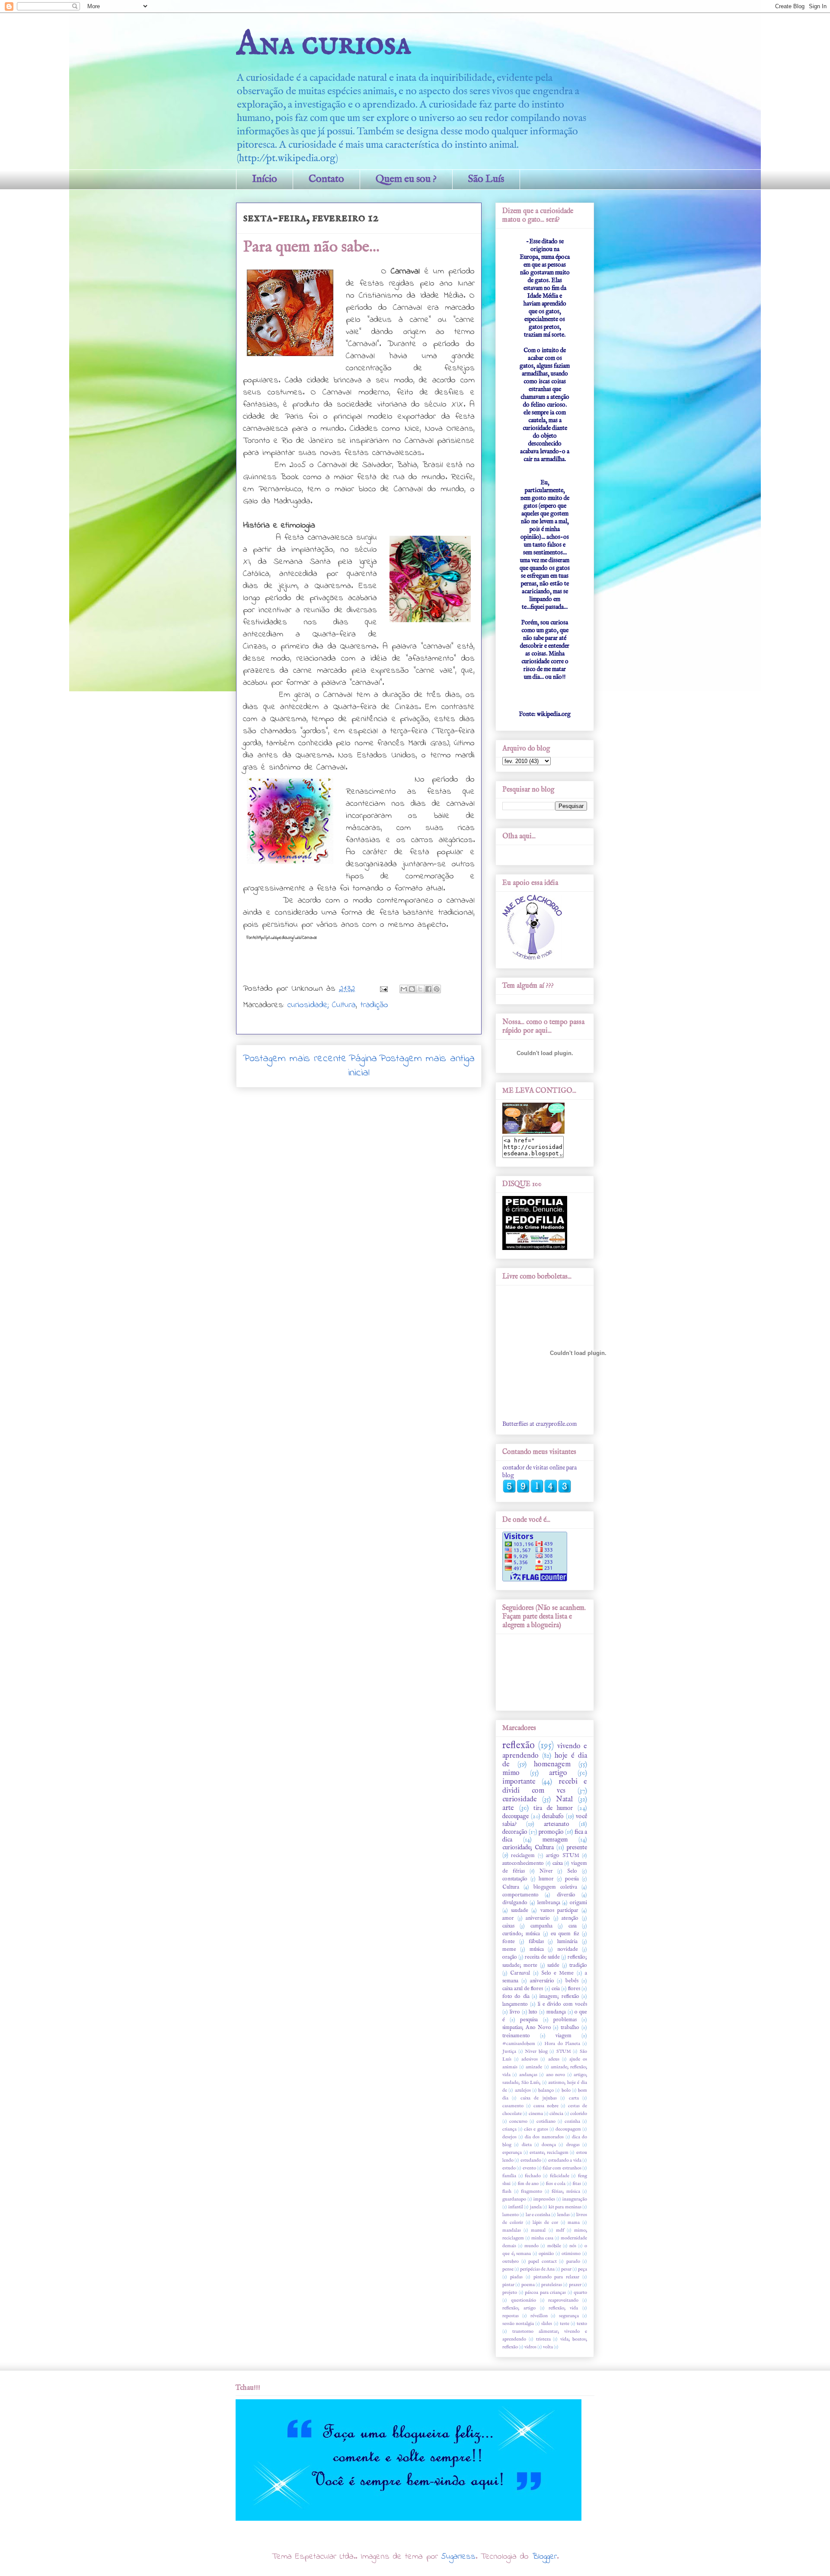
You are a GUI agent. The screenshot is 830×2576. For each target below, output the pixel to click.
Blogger (544, 2557)
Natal (564, 1799)
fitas (577, 2184)
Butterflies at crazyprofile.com (539, 1424)
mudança (556, 2012)
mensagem (555, 1840)
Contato (326, 179)
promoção (551, 1832)
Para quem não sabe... (311, 247)
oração (510, 1957)
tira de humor (553, 1808)
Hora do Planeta (562, 2044)
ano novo (555, 2075)
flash (507, 2191)
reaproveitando (563, 2300)
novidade (568, 1949)
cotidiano (546, 2121)
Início (265, 179)
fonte (509, 1942)
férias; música (566, 2191)
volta (548, 2347)
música (537, 1949)
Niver (546, 1871)
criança (509, 2129)
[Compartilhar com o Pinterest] (437, 989)
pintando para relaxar (557, 2277)
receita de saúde (542, 1957)
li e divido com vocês (562, 2004)
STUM (564, 2051)
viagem (563, 2036)
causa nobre (546, 2106)
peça (583, 2269)
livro (515, 2012)
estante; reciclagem (549, 2153)
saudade (520, 1911)
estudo (509, 2168)
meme (509, 1949)
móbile (554, 2246)
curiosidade (520, 1799)
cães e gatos (536, 2129)
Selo (572, 1871)
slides (547, 2324)
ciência (556, 2114)
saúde (553, 1965)
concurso (518, 2121)
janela (536, 2207)
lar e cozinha (538, 2215)
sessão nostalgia (518, 2324)
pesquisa (529, 2020)
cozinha (572, 2121)
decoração (515, 1832)
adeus (554, 2059)
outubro (511, 2261)
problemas (565, 2020)
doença (549, 2145)
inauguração (575, 2199)
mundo (532, 2246)
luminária (567, 1942)
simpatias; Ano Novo (527, 2028)
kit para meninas (565, 2207)
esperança (512, 2153)
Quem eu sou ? (406, 179)
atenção (570, 1918)
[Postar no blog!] (412, 989)
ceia (556, 1989)
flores (574, 1989)
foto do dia (516, 1997)
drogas (573, 2145)
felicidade (560, 2176)
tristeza (543, 2339)
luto (533, 2012)
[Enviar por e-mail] (404, 989)
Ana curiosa (324, 44)
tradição (374, 1005)
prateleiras (552, 2285)
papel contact (543, 2261)
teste (565, 2324)
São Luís (486, 179)
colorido (579, 2114)
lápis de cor (545, 2223)
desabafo (553, 1816)
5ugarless (458, 2557)
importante (519, 1782)
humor (546, 1879)
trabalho (570, 2028)
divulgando (515, 1903)
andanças (528, 2075)
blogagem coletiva (555, 1887)
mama (574, 2223)
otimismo (571, 2254)
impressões (544, 2199)
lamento (511, 2215)
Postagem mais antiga (427, 1059)
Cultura (511, 1887)
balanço (546, 2090)
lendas (563, 2215)
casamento (513, 2106)
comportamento (520, 1895)
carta (574, 2098)
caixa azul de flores (523, 1989)
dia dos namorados (544, 2137)
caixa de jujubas (539, 2098)
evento (529, 2168)
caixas (508, 1926)
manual (538, 2230)
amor (508, 1918)
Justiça (509, 2051)
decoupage (516, 1816)
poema (528, 2285)
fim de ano (528, 2184)
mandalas (512, 2230)
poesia (572, 1879)
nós (573, 2246)
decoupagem (568, 2129)
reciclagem (523, 1856)
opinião (546, 2254)
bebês (572, 1981)
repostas (511, 2316)
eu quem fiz (565, 1934)
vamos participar (559, 1911)
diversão (566, 1895)
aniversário (542, 1981)
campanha (541, 1926)
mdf (560, 2230)
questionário (524, 2300)
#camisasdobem (519, 2044)
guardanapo (514, 2199)
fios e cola (555, 2184)
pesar (566, 2269)
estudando (531, 2160)
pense (508, 2269)
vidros (530, 2347)
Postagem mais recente (295, 1059)
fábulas (536, 1942)
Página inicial (362, 1066)
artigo (558, 1773)
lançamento (515, 2004)
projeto (510, 2293)
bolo (566, 2090)
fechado (533, 2176)
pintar (508, 2285)
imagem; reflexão (559, 1997)
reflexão (519, 1746)
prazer (575, 2285)
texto (582, 2324)
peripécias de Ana (537, 2269)
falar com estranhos (562, 2168)
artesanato (557, 1824)
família (509, 2176)
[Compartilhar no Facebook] (428, 989)
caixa (558, 1864)
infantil (516, 2207)
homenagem (552, 1764)
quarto (580, 2293)
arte (508, 1808)
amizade (534, 2067)
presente (577, 1848)
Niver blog (536, 2051)
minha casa (542, 2238)
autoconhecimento (523, 1864)
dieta (527, 2145)
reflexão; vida (563, 2308)
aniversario (538, 1918)
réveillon (539, 2316)
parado (573, 2261)
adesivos (530, 2059)
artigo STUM (562, 1856)
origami (578, 1903)
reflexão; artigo (519, 2308)
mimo (511, 1773)
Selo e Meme (558, 1973)
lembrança (549, 1903)
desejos (509, 2137)
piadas (516, 2277)
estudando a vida (565, 2160)
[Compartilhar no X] (420, 989)
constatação (515, 1879)
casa (573, 1926)
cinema (536, 2114)
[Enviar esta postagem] (383, 989)
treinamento (516, 2036)
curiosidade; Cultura (322, 1005)
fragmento (532, 2191)
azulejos (523, 2090)
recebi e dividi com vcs (545, 1786)
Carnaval (520, 1973)
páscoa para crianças (545, 2293)
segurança (569, 2316)
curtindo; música (521, 1934)
